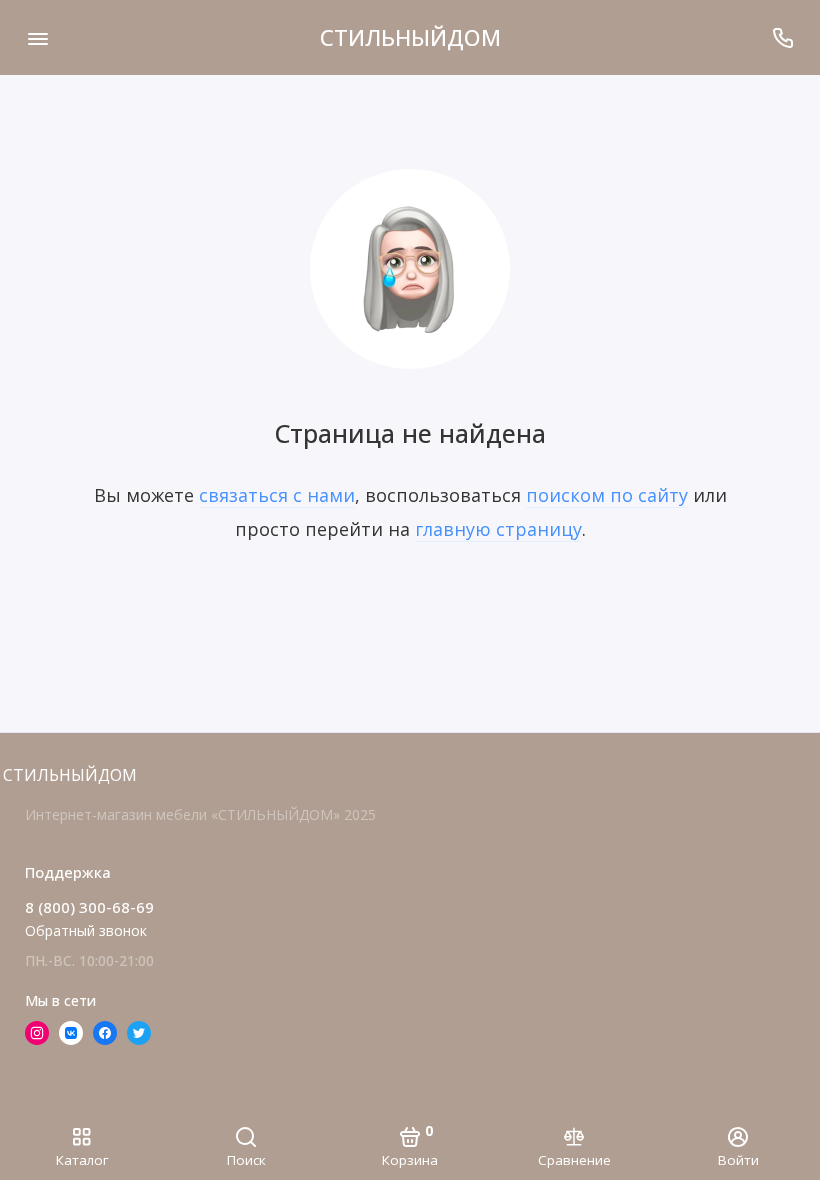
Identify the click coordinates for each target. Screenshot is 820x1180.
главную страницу (498, 529)
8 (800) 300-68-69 (89, 907)
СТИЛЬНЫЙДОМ (410, 37)
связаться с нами (277, 495)
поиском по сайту (607, 495)
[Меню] (37, 37)
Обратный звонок (86, 930)
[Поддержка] (782, 37)
